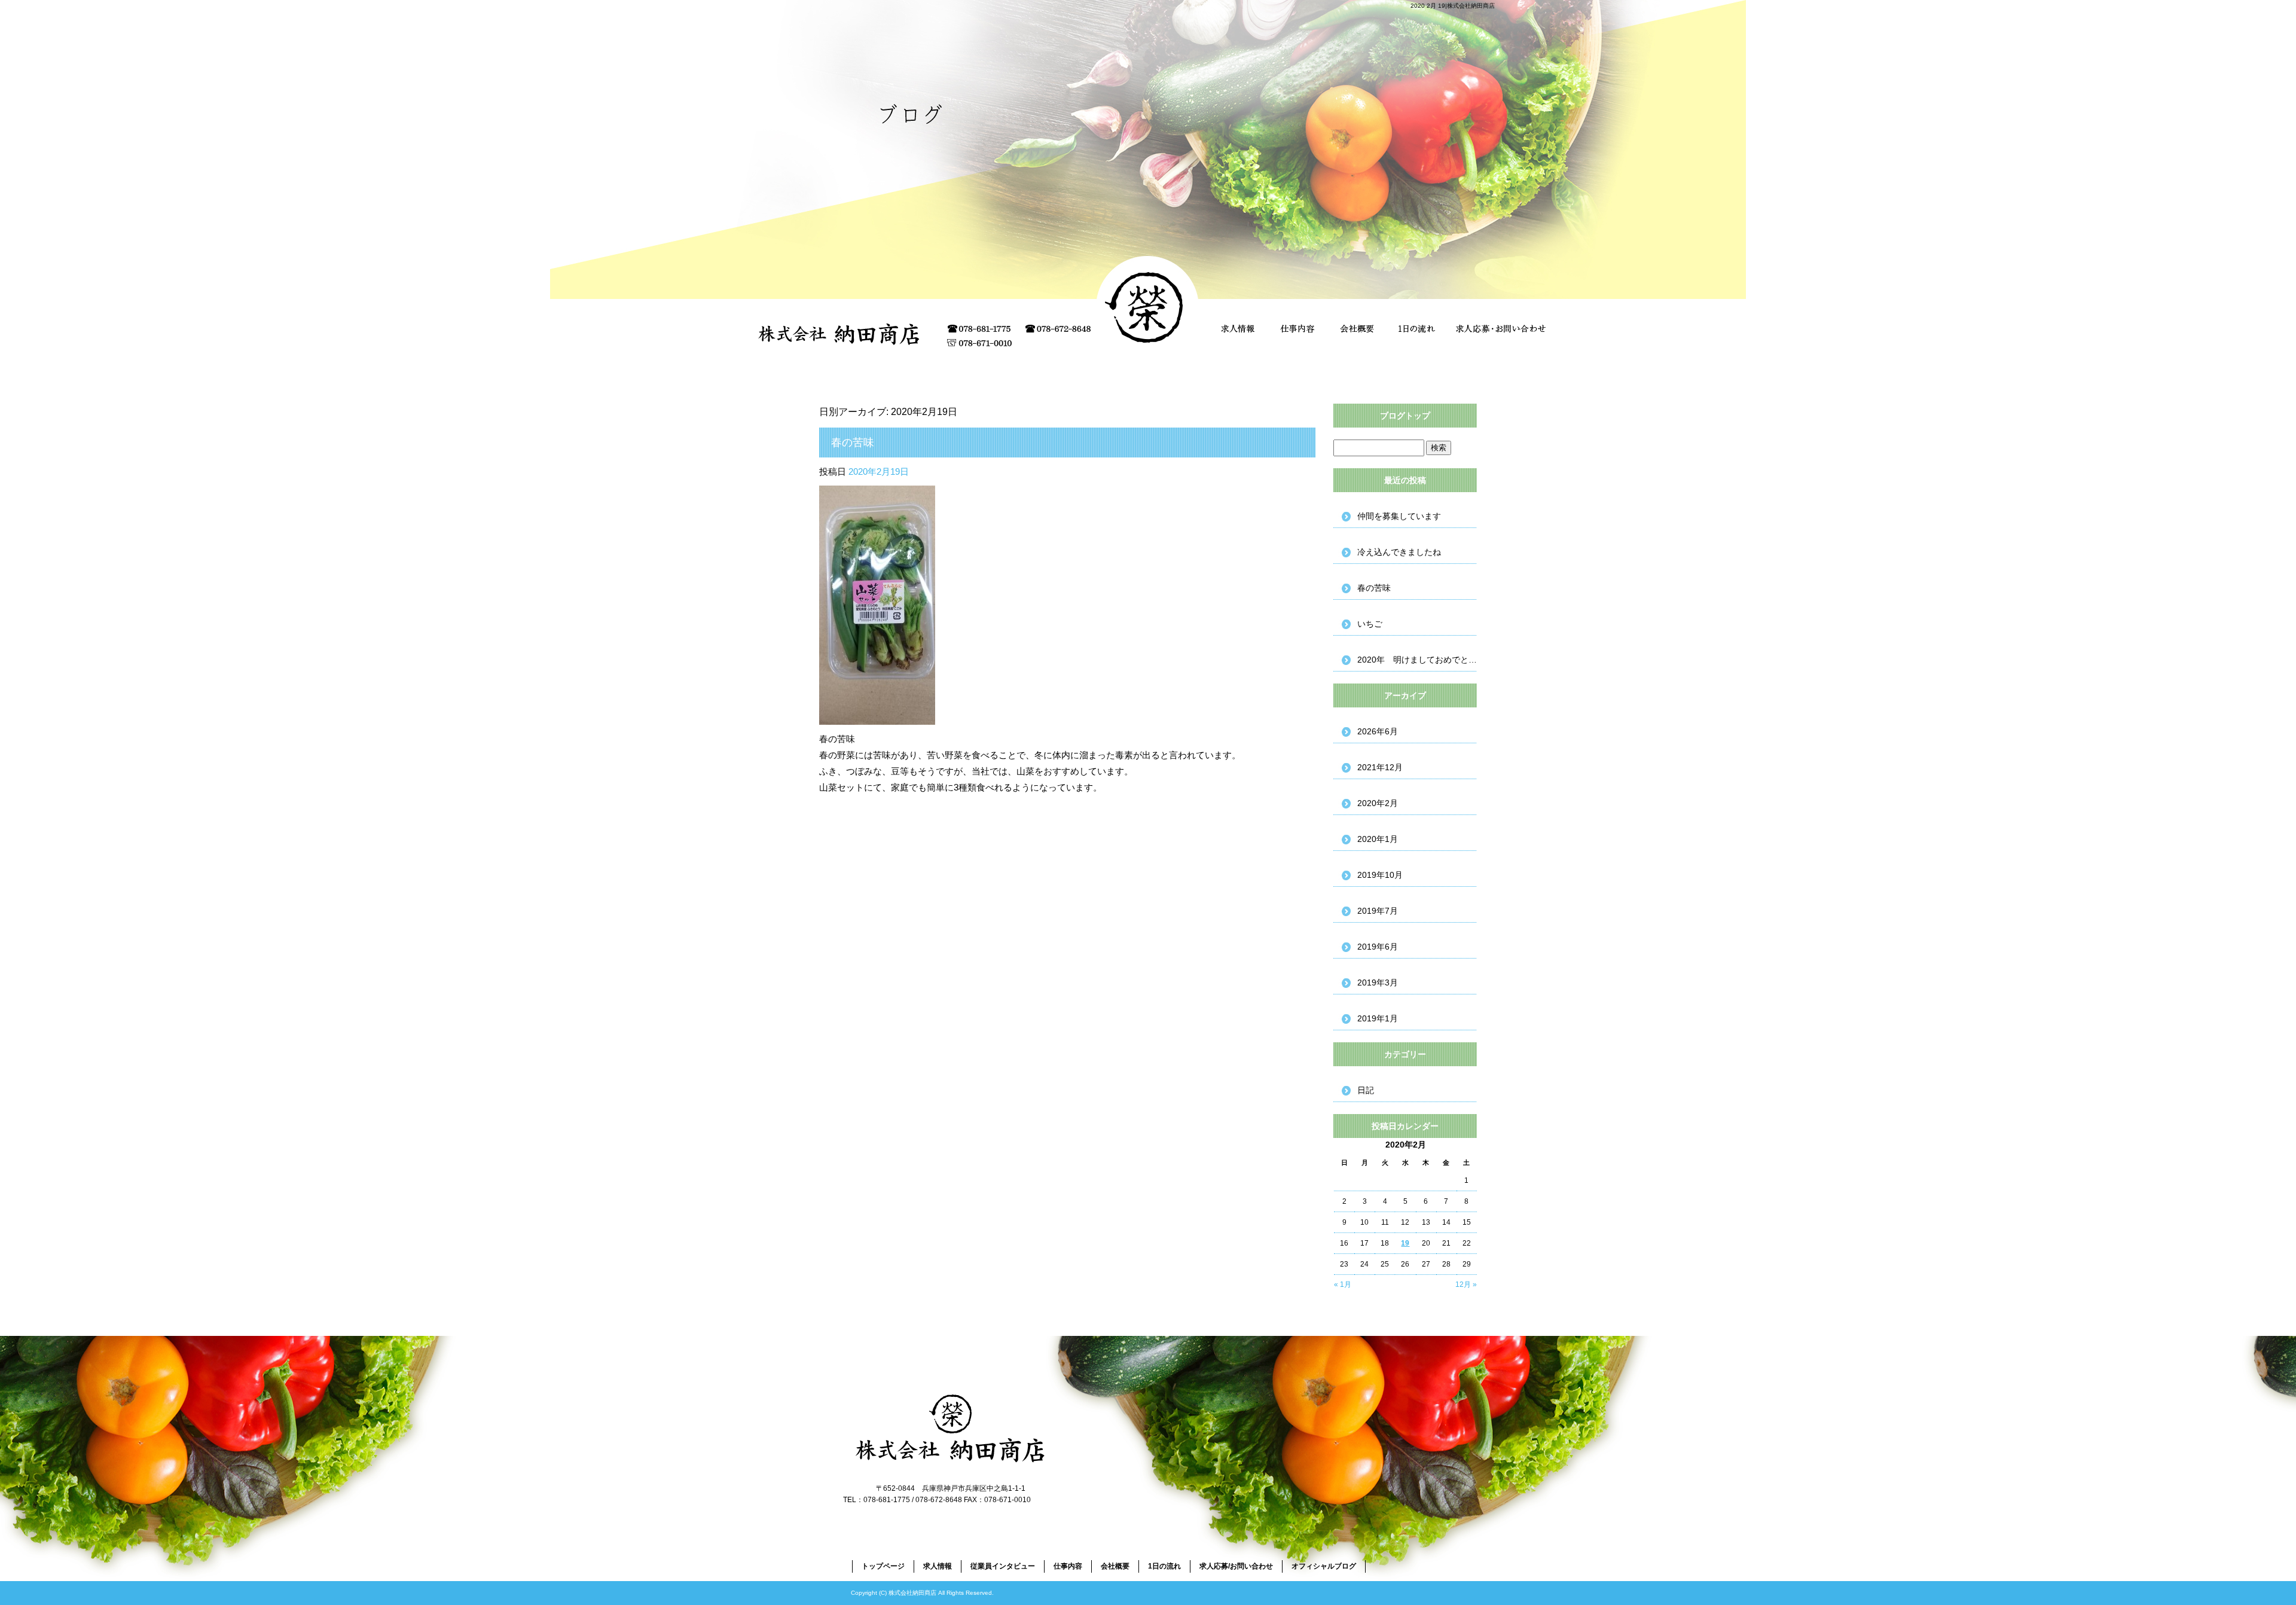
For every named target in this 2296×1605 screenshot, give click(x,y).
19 (1405, 1243)
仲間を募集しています (1399, 516)
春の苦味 (853, 443)
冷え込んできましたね (1399, 552)
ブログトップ (1405, 416)
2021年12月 (1380, 767)
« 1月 (1343, 1284)
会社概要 (1357, 329)
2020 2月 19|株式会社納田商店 (1453, 6)
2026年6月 (1378, 731)
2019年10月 (1380, 875)
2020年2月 (1378, 803)
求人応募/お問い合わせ (1501, 329)
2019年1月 (1378, 1018)
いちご (1370, 624)
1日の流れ (1417, 329)
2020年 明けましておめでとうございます (1417, 660)
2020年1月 (1378, 839)
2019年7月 (1378, 911)
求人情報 (1238, 329)
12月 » (1466, 1284)
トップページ (883, 1566)
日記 (1366, 1090)
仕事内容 (1297, 329)
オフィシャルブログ (1324, 1566)
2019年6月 (1378, 947)
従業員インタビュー (1003, 1566)
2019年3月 (1378, 982)
